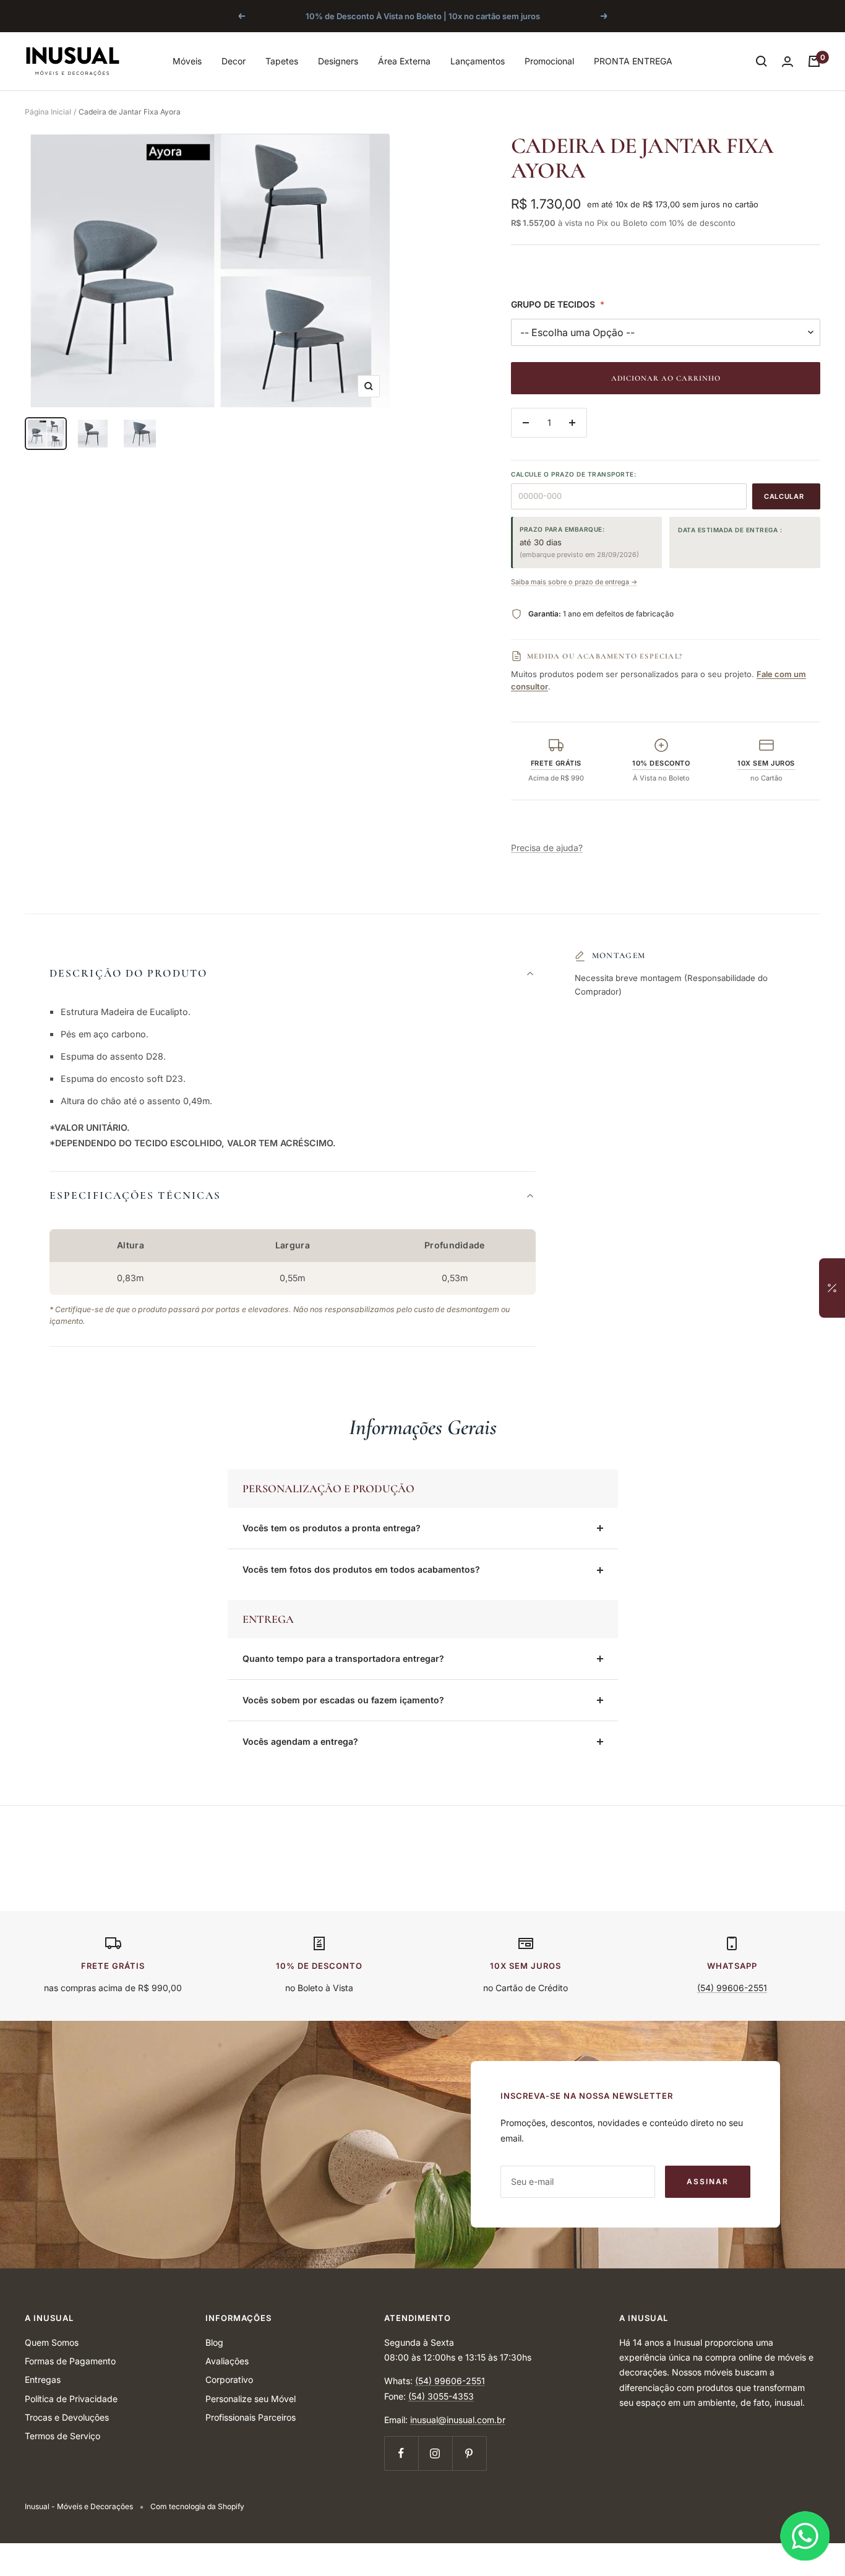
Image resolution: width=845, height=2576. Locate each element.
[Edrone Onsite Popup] (422, 1288)
